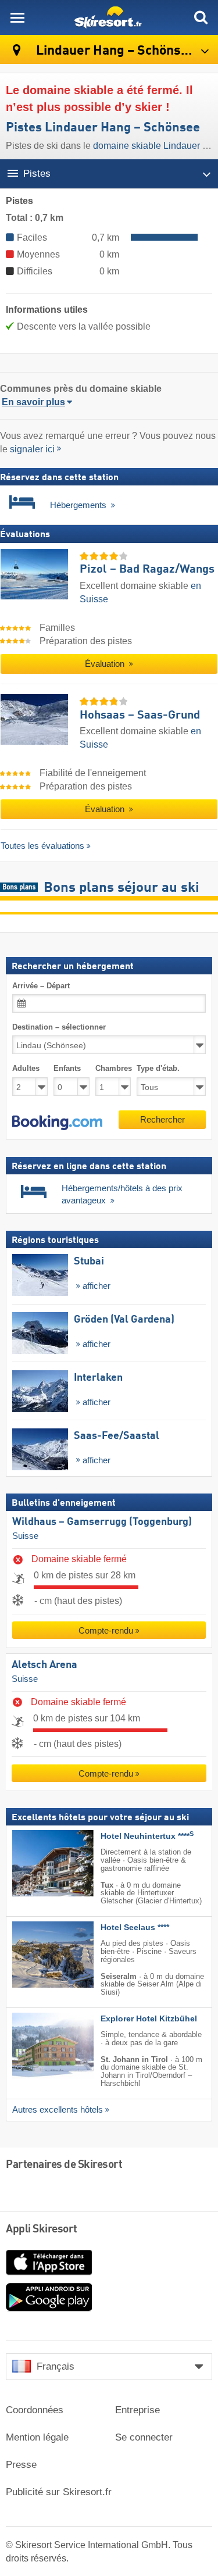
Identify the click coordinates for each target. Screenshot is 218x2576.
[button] (57, 1123)
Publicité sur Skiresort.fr (59, 2492)
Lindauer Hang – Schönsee (115, 51)
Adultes (26, 1069)
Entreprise (137, 2410)
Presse (21, 2465)
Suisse (25, 1536)
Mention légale (37, 2437)
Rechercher (162, 1119)
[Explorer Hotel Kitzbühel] (35, 2046)
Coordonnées (35, 2410)
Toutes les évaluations (42, 846)
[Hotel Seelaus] (35, 1955)
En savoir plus (33, 402)
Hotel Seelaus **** (135, 1927)
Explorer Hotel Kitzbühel (149, 2019)
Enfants (67, 1069)
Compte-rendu (106, 1630)
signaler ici (32, 449)
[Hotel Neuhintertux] (35, 1864)
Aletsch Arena (44, 1665)
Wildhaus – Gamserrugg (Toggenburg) (102, 1522)
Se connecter (144, 2437)
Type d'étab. (158, 1069)
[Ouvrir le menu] (17, 17)
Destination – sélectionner (59, 1027)
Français (56, 2366)
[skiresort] (109, 17)
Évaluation (106, 664)
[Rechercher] (201, 17)
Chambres (113, 1069)
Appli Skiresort (42, 2230)
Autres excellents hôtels (58, 2110)
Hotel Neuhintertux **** (147, 1837)
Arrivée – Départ (41, 986)
